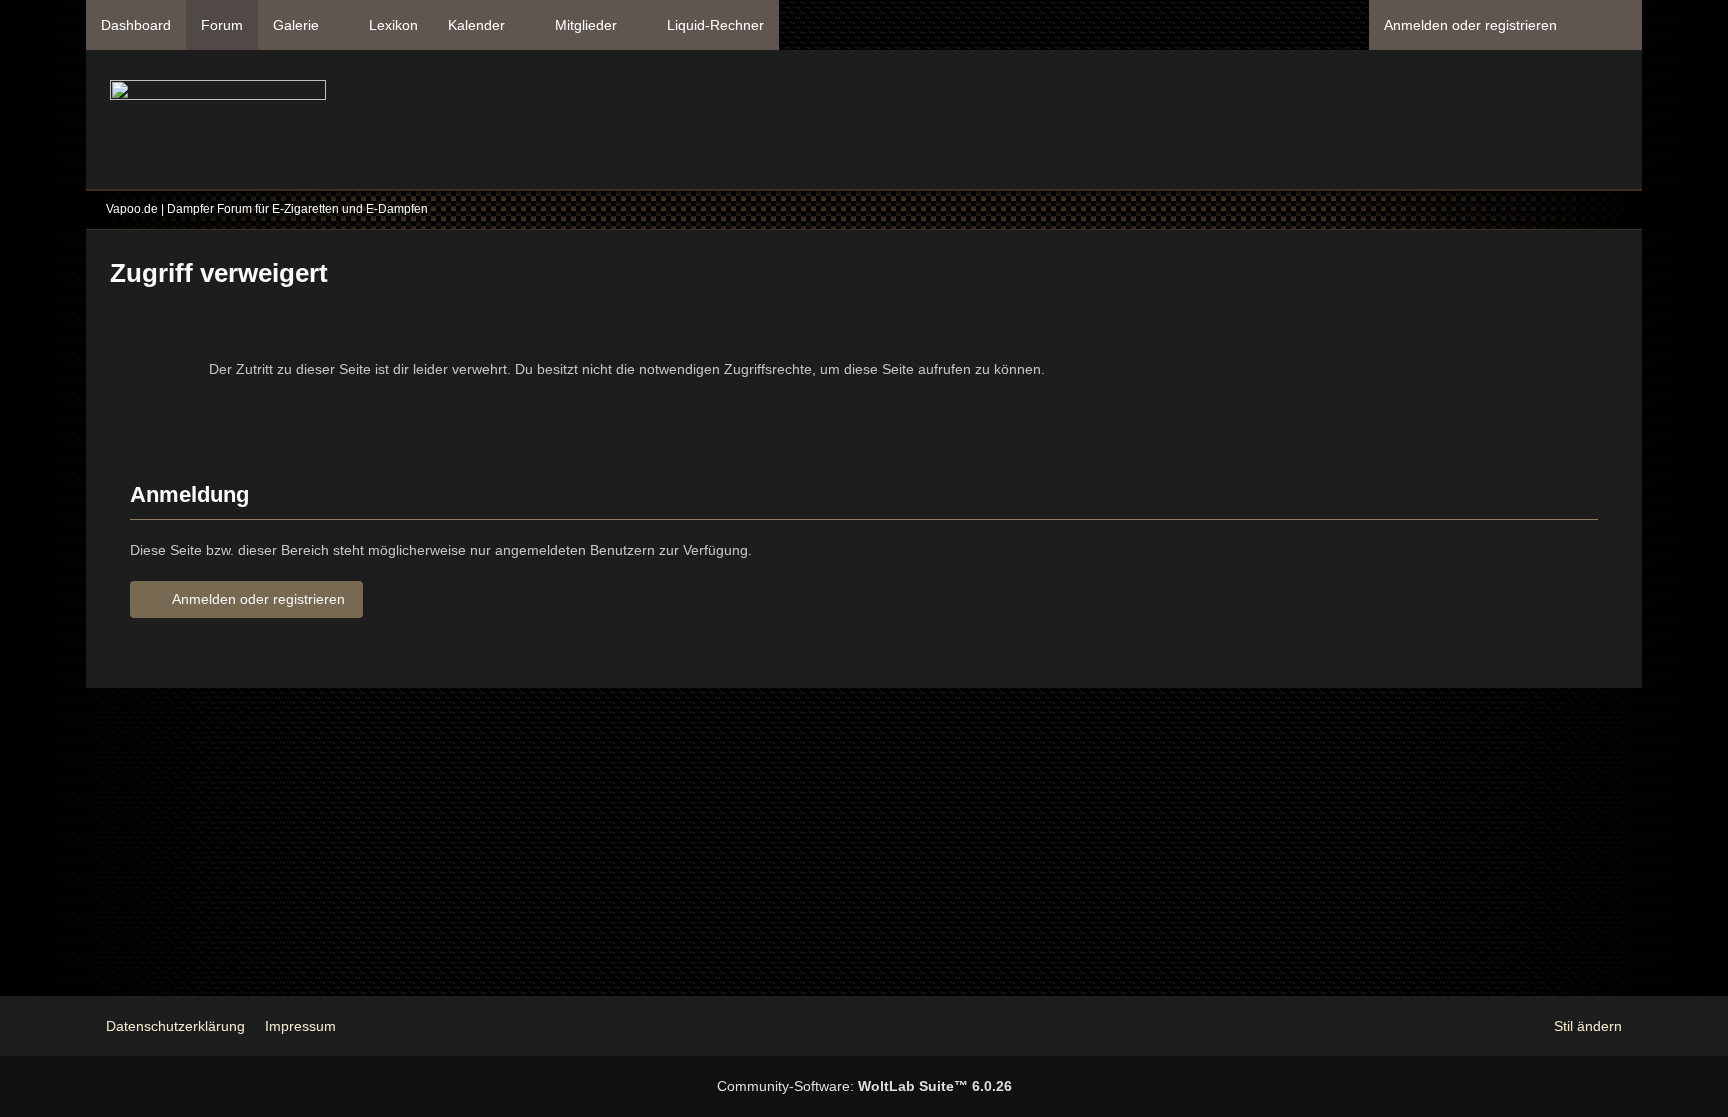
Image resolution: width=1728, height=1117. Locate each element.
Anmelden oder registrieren (1470, 25)
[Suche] (1607, 25)
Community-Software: (864, 1086)
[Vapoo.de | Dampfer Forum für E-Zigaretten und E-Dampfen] (218, 125)
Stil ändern (1588, 1026)
